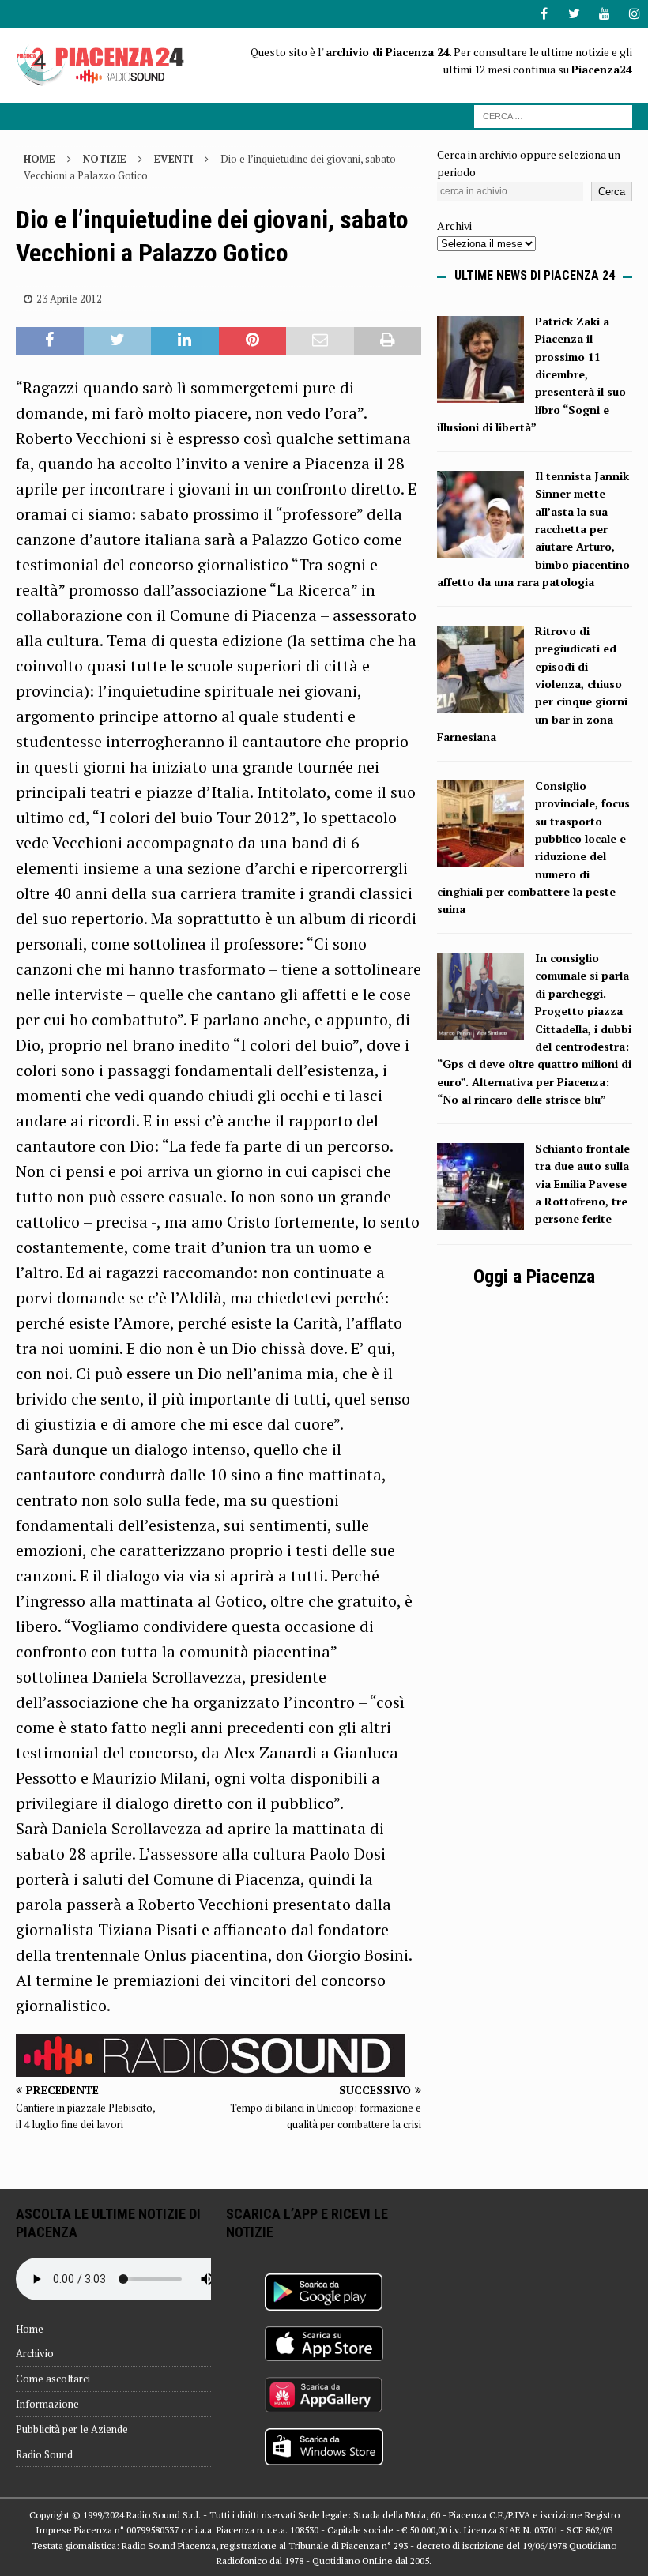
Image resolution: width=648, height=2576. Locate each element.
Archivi (454, 226)
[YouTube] (604, 14)
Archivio (35, 2353)
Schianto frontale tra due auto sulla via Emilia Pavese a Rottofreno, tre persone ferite (582, 1184)
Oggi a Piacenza (534, 1277)
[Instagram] (634, 14)
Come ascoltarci (53, 2379)
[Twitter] (574, 14)
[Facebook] (544, 14)
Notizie (105, 159)
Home (30, 2329)
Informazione (47, 2404)
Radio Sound (44, 2454)
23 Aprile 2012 (69, 299)
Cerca (612, 192)
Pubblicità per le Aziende (72, 2429)
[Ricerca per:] (553, 115)
